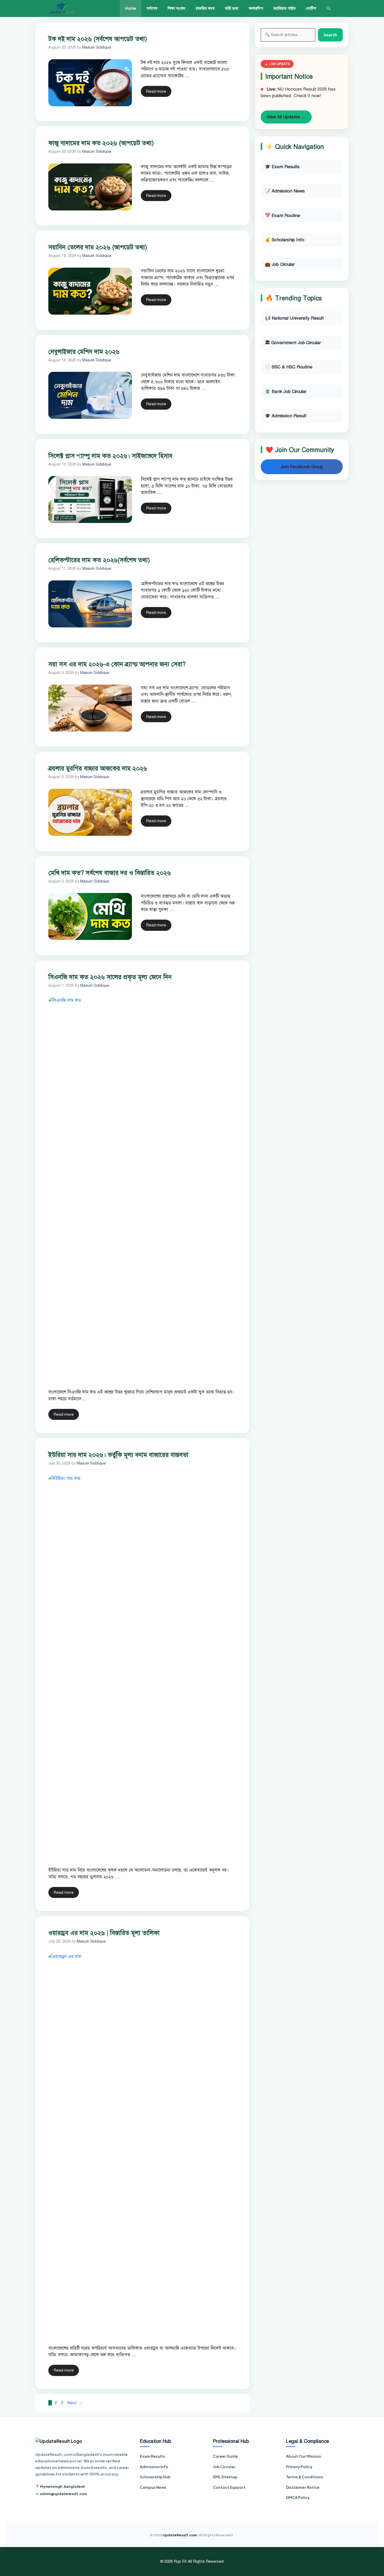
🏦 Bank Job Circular (286, 392)
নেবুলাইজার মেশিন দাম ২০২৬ (84, 352)
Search (330, 35)
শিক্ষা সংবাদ (177, 8)
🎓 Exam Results (282, 167)
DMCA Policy (298, 2497)
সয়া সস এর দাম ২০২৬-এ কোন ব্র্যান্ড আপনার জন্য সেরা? (117, 664)
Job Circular (224, 2467)
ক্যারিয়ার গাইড (285, 8)
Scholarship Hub (155, 2477)
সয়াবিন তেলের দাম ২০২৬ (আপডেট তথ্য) (98, 247)
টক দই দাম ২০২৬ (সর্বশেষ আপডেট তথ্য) (98, 39)
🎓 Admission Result (286, 416)
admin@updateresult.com (63, 2494)
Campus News (153, 2487)
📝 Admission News (285, 191)
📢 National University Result (294, 318)
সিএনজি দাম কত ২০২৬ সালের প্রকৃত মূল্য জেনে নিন (110, 977)
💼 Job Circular (280, 264)
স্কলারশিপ (256, 8)
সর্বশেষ (152, 8)
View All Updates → (286, 117)
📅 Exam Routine (283, 216)
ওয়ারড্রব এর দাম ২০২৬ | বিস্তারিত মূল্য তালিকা (104, 1933)
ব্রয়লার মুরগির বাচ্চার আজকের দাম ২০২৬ (98, 768)
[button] (328, 8)
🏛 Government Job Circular (293, 343)
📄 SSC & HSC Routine (289, 367)
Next (75, 2403)
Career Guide (225, 2456)
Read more (156, 91)
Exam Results (152, 2456)
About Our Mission (304, 2456)
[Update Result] (62, 8)
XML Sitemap (225, 2477)
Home (131, 8)
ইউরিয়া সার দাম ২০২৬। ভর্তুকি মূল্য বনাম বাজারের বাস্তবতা (118, 1455)
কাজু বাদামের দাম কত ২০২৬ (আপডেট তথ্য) (101, 143)
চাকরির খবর (205, 8)
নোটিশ (311, 8)
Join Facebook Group (302, 467)
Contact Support (229, 2487)
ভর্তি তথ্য (232, 8)
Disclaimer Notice (303, 2487)
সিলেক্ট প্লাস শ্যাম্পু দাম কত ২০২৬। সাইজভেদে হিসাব (110, 456)
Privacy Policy (299, 2467)
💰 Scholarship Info (285, 240)
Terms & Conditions (305, 2477)
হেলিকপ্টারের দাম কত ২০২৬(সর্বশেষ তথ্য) (99, 560)
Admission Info (154, 2467)
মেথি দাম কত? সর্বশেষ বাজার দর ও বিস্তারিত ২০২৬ (110, 873)
